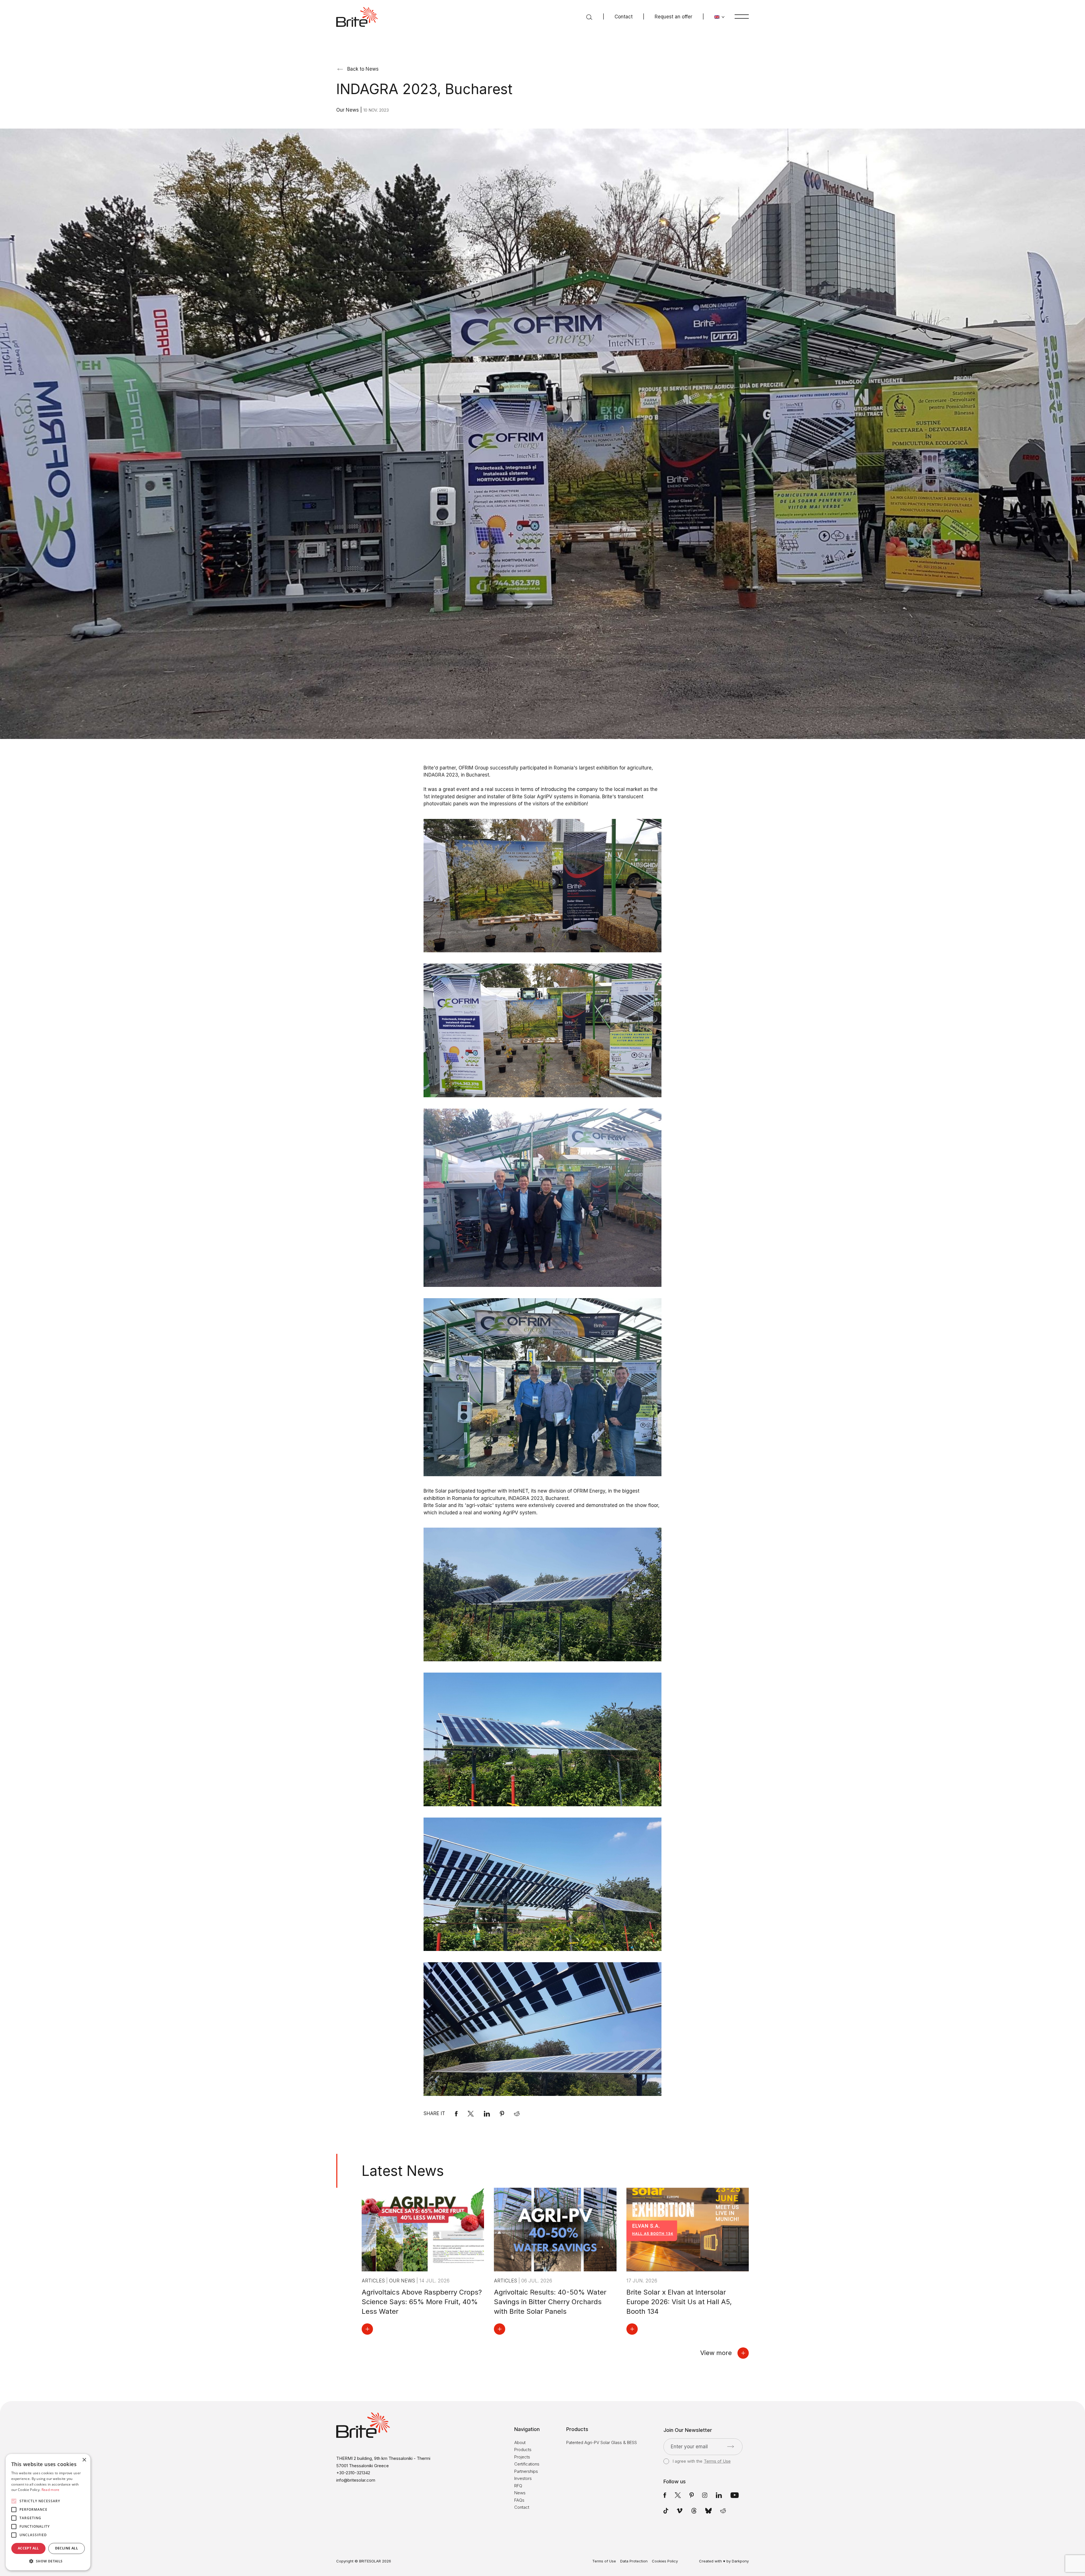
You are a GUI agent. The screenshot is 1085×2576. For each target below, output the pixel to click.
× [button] (84, 2460)
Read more (51, 2490)
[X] (471, 2114)
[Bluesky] (708, 2511)
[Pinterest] (502, 2114)
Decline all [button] (67, 2548)
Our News (348, 110)
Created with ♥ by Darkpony (724, 2561)
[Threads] (694, 2511)
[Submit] (731, 2447)
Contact (624, 17)
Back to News (363, 69)
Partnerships (526, 2471)
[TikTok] (666, 2511)
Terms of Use (717, 2461)
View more (716, 2353)
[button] (48, 2561)
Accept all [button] (28, 2548)
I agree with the (701, 2461)
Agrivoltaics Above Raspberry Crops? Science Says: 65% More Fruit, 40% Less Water (422, 2302)
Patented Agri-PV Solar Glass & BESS (602, 2442)
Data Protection (634, 2561)
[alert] (48, 2512)
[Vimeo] (680, 2511)
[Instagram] (705, 2495)
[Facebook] (456, 2114)
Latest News (403, 2171)
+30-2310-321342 (353, 2473)
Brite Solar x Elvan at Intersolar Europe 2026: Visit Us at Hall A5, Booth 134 (679, 2302)
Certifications (527, 2464)
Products (523, 2450)
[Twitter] (678, 2495)
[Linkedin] (487, 2114)
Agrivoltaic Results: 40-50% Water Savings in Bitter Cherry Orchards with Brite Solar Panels (550, 2302)
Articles (374, 2281)
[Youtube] (735, 2495)
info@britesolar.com (356, 2480)
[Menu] (742, 16)
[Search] (589, 17)
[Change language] (720, 17)
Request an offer (673, 17)
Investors (523, 2478)
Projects (522, 2457)
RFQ (518, 2486)
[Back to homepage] (357, 17)
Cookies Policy (665, 2561)
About (520, 2442)
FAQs (519, 2500)
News (520, 2493)
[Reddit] (517, 2114)
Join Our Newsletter (688, 2430)
